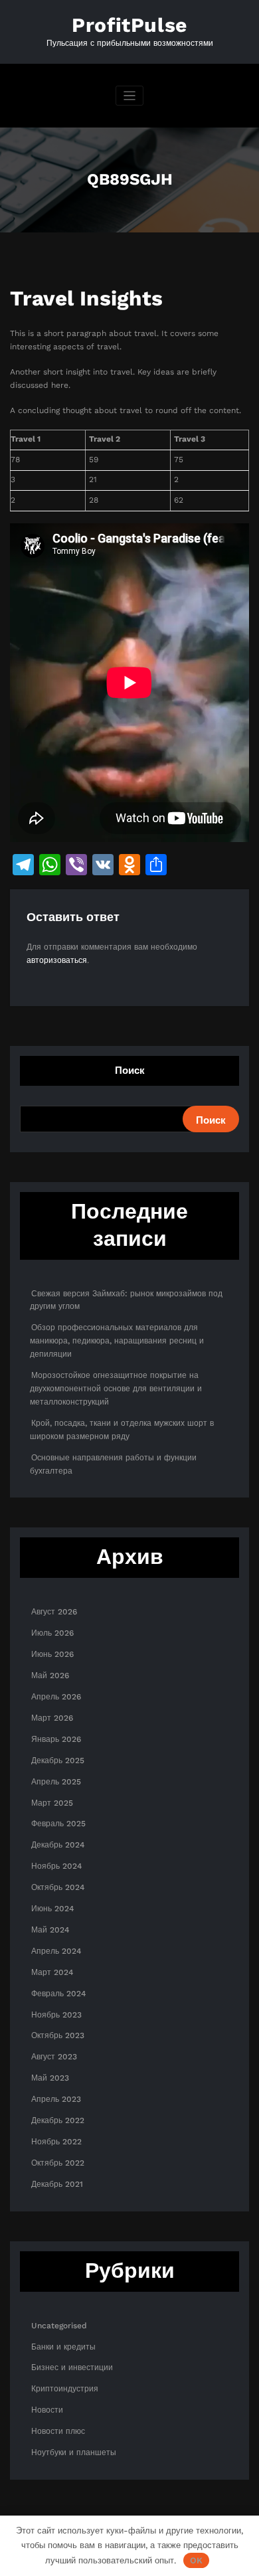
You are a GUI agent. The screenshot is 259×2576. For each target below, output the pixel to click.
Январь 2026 (56, 1739)
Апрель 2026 (56, 1697)
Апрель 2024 (56, 1951)
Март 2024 (52, 1972)
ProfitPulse (129, 25)
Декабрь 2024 (58, 1845)
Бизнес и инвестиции (72, 2367)
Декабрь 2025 (58, 1760)
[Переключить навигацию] (130, 96)
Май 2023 (50, 2078)
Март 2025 (52, 1803)
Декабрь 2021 (57, 2184)
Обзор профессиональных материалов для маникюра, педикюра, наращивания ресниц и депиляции (117, 1341)
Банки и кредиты (63, 2347)
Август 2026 (54, 1612)
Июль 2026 (52, 1633)
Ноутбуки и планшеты (74, 2452)
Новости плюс (58, 2431)
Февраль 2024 (58, 1994)
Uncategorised (59, 2326)
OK (196, 2560)
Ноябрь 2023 (56, 2015)
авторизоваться (57, 960)
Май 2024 (50, 1930)
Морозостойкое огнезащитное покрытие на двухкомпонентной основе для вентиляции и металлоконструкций (116, 1389)
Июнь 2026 (52, 1654)
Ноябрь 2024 (56, 1866)
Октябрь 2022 (58, 2163)
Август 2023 (54, 2057)
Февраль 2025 (58, 1824)
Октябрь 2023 (58, 2035)
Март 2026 (52, 1718)
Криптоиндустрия (65, 2389)
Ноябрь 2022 (56, 2142)
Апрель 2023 (56, 2099)
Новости (47, 2410)
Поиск (130, 1071)
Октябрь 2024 (58, 1887)
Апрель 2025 (56, 1782)
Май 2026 (50, 1675)
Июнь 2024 (52, 1909)
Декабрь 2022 (58, 2120)
